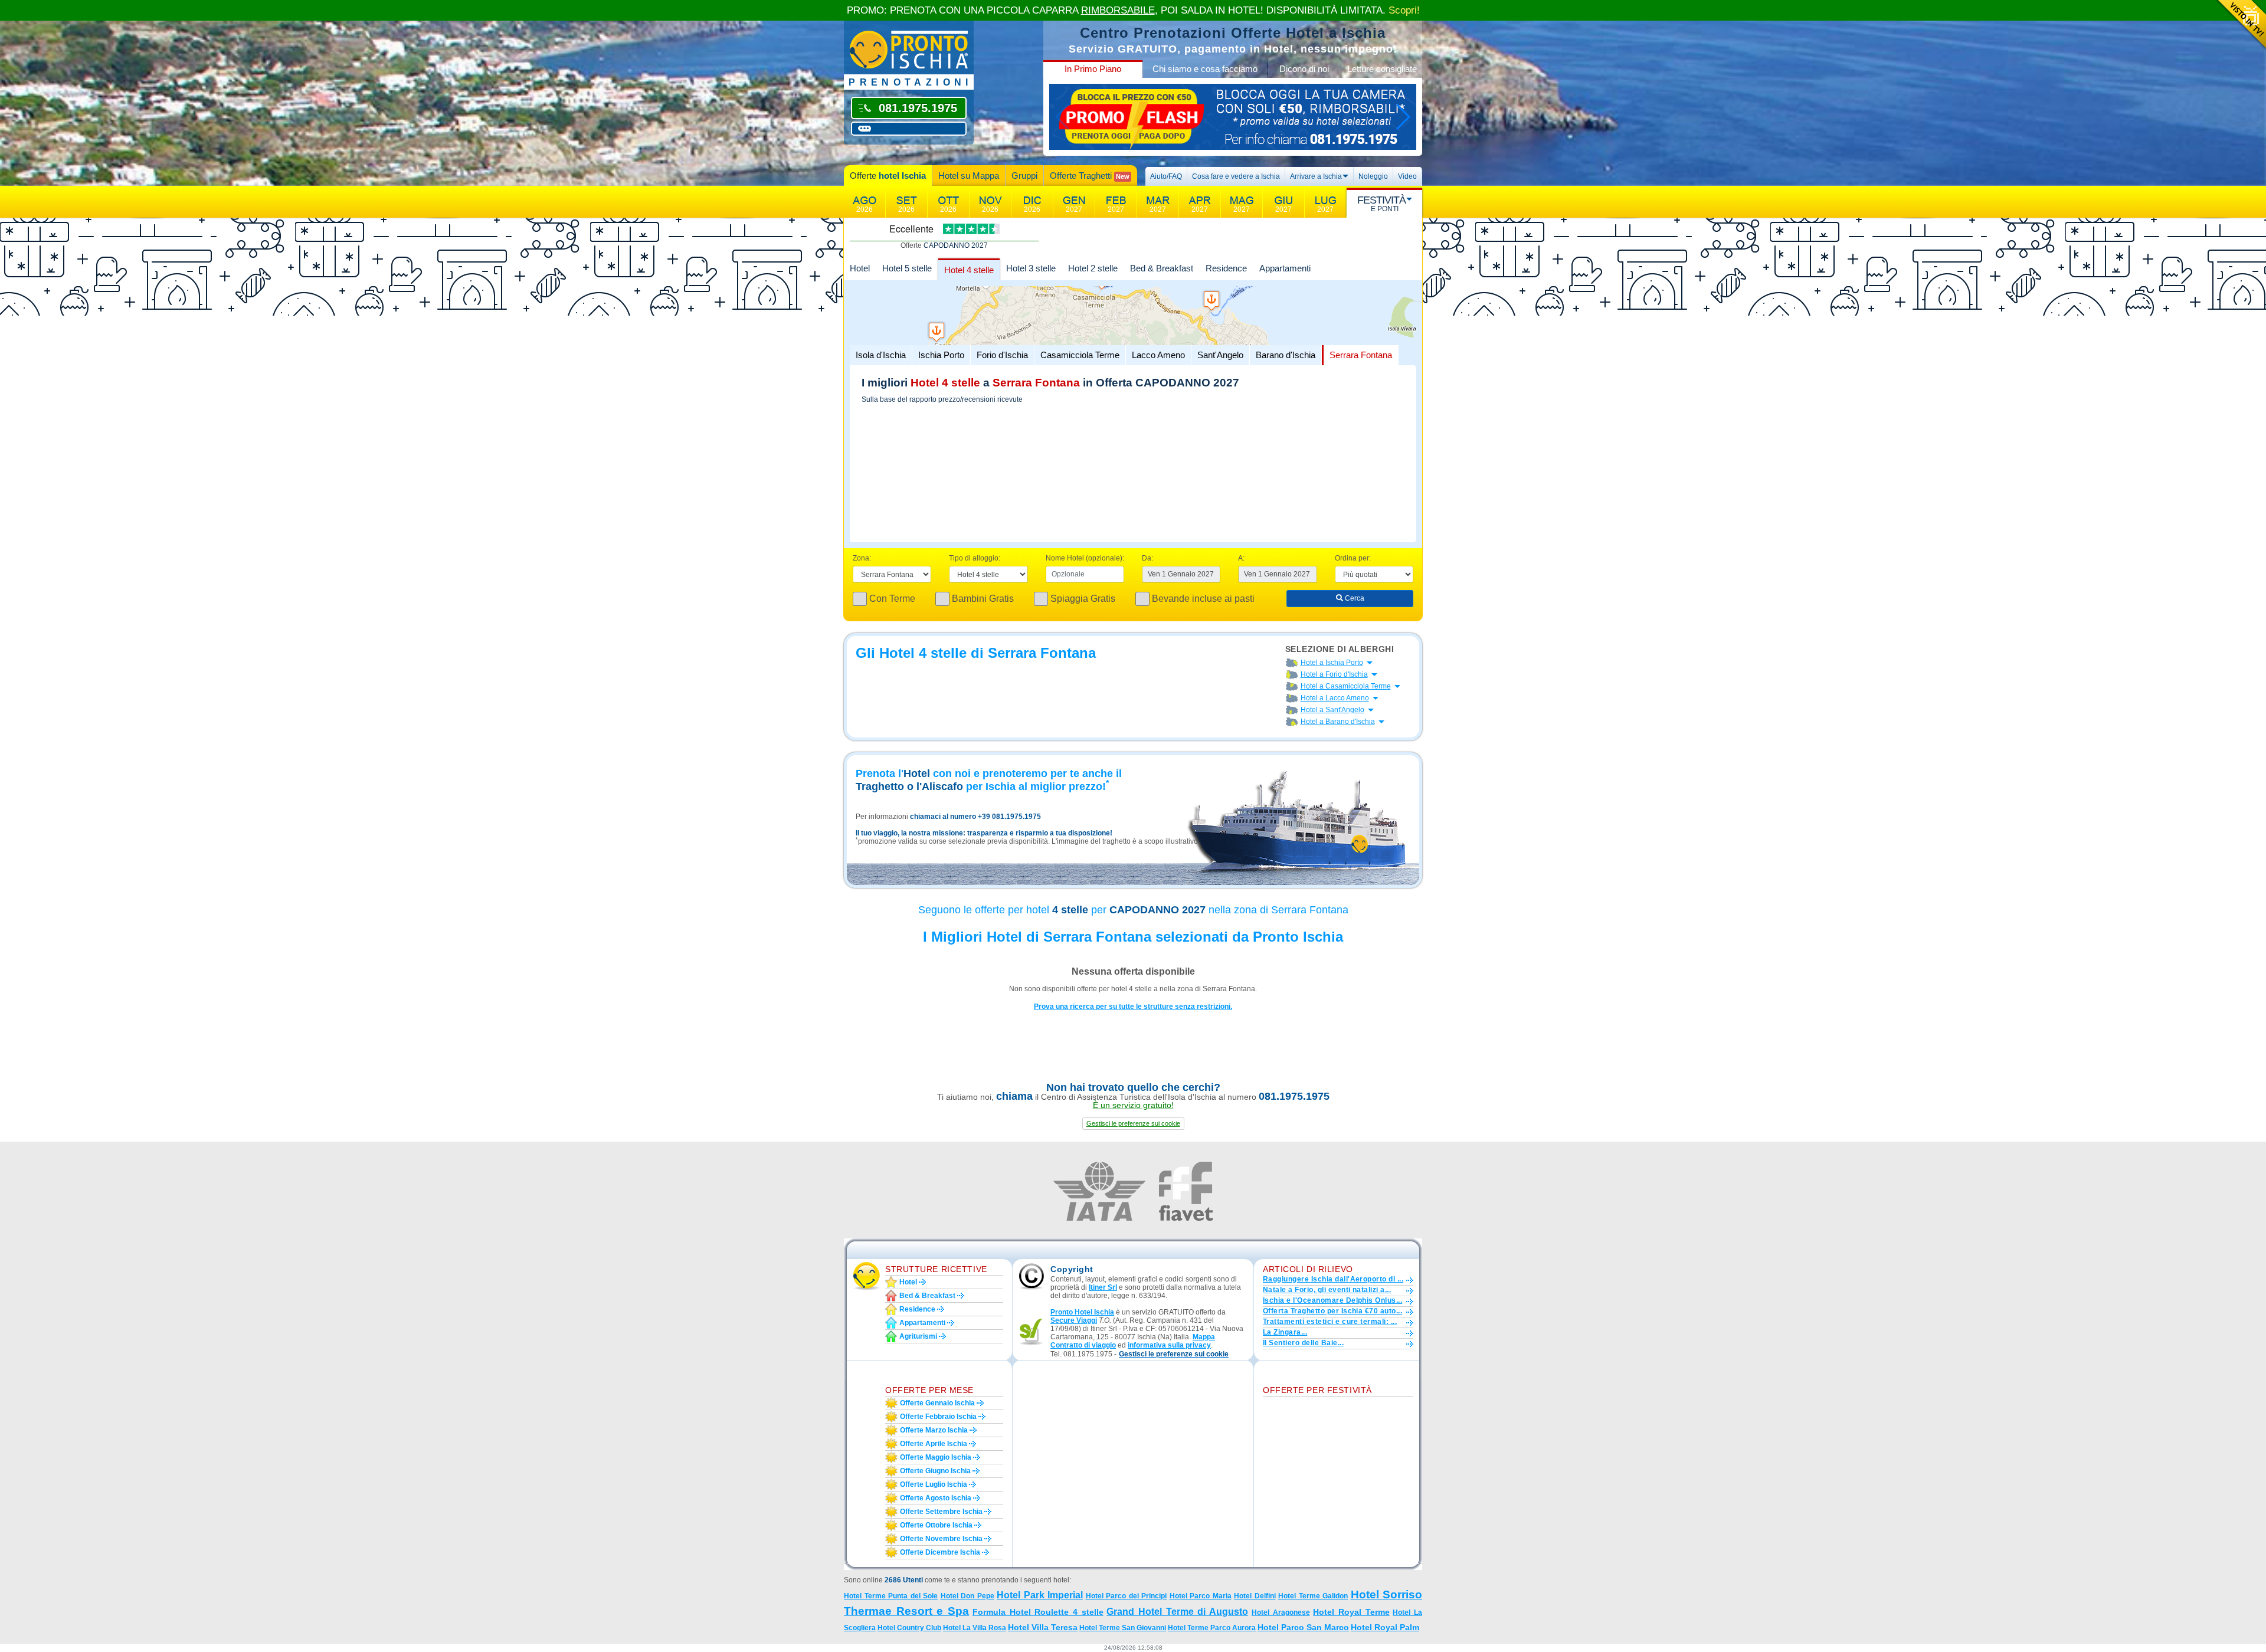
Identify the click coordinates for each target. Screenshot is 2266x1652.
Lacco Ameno (1158, 355)
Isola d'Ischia (881, 355)
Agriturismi (918, 1336)
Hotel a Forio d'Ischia (1334, 674)
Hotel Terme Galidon (1313, 1596)
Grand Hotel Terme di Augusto (1177, 1612)
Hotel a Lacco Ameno (1335, 698)
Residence (1226, 268)
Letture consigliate (1382, 69)
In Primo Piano (1093, 69)
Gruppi (1024, 176)
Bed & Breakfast (1162, 268)
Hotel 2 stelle (1093, 268)
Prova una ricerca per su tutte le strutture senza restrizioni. (1133, 1007)
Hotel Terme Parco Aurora (1212, 1628)
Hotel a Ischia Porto (1332, 663)
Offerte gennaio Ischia (937, 1403)
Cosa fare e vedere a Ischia (1236, 176)
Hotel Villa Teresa (1043, 1627)
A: (1241, 558)
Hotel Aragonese (1281, 1612)
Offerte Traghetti (1090, 176)
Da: (1147, 558)
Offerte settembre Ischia (941, 1512)
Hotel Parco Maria (1201, 1596)
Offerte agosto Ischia (936, 1498)
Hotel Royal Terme (1351, 1612)
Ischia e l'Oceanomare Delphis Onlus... (1332, 1300)
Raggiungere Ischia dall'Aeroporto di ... (1333, 1279)
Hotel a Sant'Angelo (1332, 710)
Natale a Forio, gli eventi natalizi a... (1327, 1290)
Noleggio (1373, 176)
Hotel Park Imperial (1040, 1595)
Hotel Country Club (909, 1628)
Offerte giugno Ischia (935, 1471)
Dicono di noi (1304, 69)
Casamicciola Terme (1080, 355)
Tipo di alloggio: (975, 558)
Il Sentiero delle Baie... (1303, 1343)
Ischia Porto (941, 355)
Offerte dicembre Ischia (940, 1552)
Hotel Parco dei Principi (1127, 1596)
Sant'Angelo (1220, 355)
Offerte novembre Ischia (941, 1539)
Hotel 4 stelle (969, 270)
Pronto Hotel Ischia (1082, 1312)
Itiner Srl (1103, 1287)
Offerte (888, 176)
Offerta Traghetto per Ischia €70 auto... (1332, 1311)
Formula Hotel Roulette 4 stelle (1038, 1612)
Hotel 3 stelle (1031, 268)
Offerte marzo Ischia (934, 1430)
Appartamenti (1285, 268)
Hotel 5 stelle (907, 268)
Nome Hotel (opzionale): (1085, 558)
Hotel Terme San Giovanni (1123, 1628)
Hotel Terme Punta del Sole (891, 1596)
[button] (1133, 1124)
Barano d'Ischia (1286, 355)
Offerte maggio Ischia (936, 1457)
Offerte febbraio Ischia (938, 1417)
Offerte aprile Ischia (934, 1444)
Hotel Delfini (1255, 1596)
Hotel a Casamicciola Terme (1346, 686)
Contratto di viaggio (1083, 1345)
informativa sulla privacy (1169, 1345)
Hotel (860, 268)
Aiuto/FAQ (1166, 176)
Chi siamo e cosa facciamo (1205, 69)
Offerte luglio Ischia (934, 1484)
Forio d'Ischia (1002, 355)
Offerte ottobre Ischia (936, 1525)
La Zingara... (1285, 1332)
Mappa (1204, 1337)
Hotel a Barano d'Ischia (1338, 722)
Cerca (1354, 598)
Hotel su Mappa (969, 176)
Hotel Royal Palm (1385, 1627)
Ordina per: (1353, 558)
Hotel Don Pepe (967, 1596)
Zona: (862, 558)
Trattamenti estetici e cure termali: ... (1330, 1322)
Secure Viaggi (1074, 1320)
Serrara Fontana (1361, 355)
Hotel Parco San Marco (1303, 1627)
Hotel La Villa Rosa (975, 1628)
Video (1407, 176)
